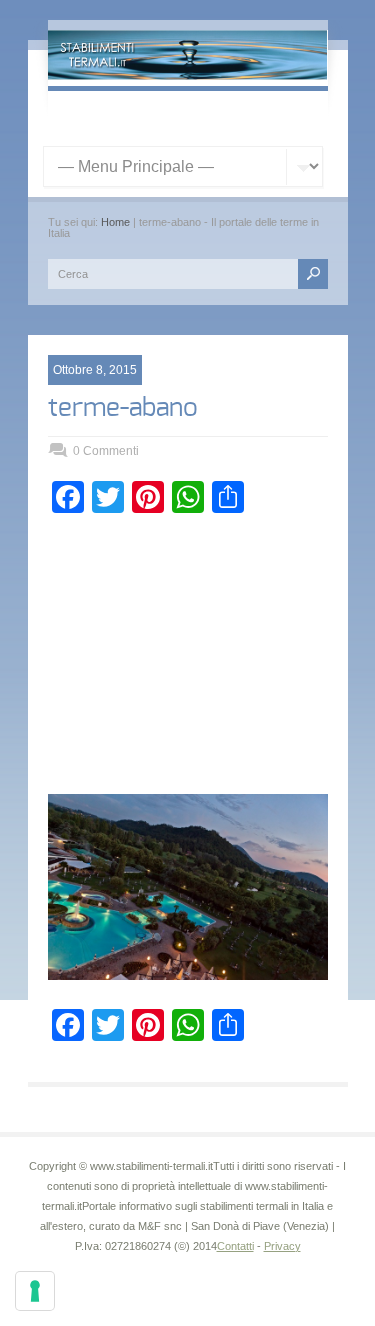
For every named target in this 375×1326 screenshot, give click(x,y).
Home (115, 222)
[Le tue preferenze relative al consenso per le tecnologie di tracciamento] (35, 1291)
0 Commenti (106, 451)
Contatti (235, 1246)
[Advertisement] (188, 659)
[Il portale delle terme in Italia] (188, 76)
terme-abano (123, 408)
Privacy (282, 1246)
